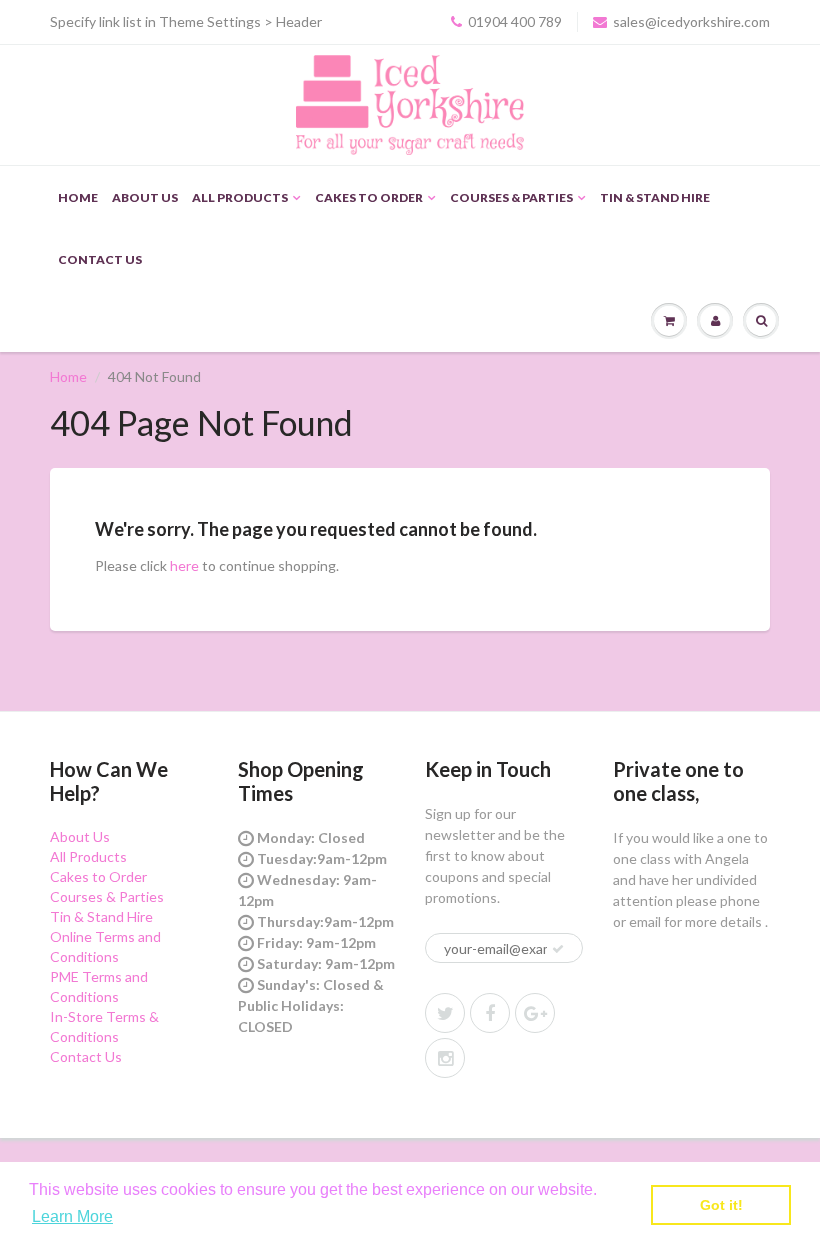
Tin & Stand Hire (655, 197)
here (184, 565)
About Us (145, 197)
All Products (240, 197)
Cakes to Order (369, 197)
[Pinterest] (535, 1013)
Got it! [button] (721, 1205)
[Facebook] (490, 1013)
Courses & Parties (511, 197)
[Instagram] (445, 1058)
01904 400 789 (515, 21)
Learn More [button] (72, 1216)
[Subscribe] (558, 949)
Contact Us (100, 259)
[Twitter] (445, 1013)
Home (78, 197)
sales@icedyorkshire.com (691, 21)
